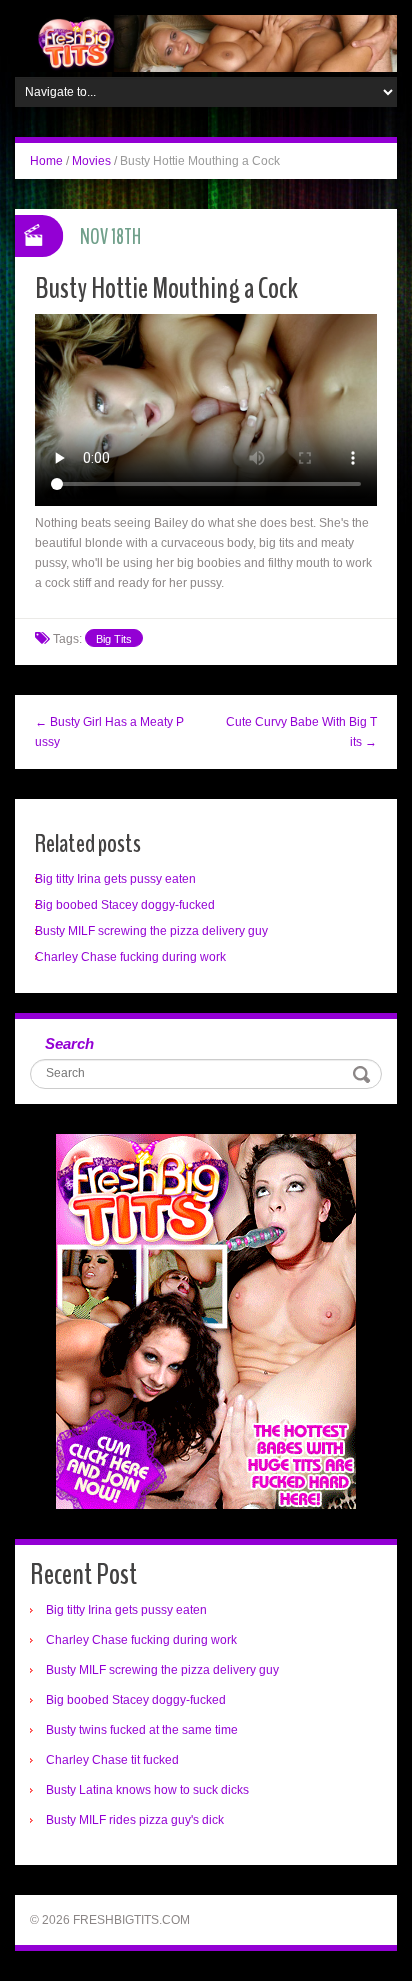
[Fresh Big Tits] (206, 43)
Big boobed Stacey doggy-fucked (125, 905)
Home (46, 161)
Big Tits (114, 639)
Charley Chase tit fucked (112, 1760)
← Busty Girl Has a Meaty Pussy (109, 732)
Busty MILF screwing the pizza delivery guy (151, 931)
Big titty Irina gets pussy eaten (115, 879)
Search (69, 1043)
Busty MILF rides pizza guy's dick (135, 1820)
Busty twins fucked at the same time (142, 1730)
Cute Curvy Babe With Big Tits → (301, 732)
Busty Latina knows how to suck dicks (147, 1790)
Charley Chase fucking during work (130, 957)
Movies (91, 161)
